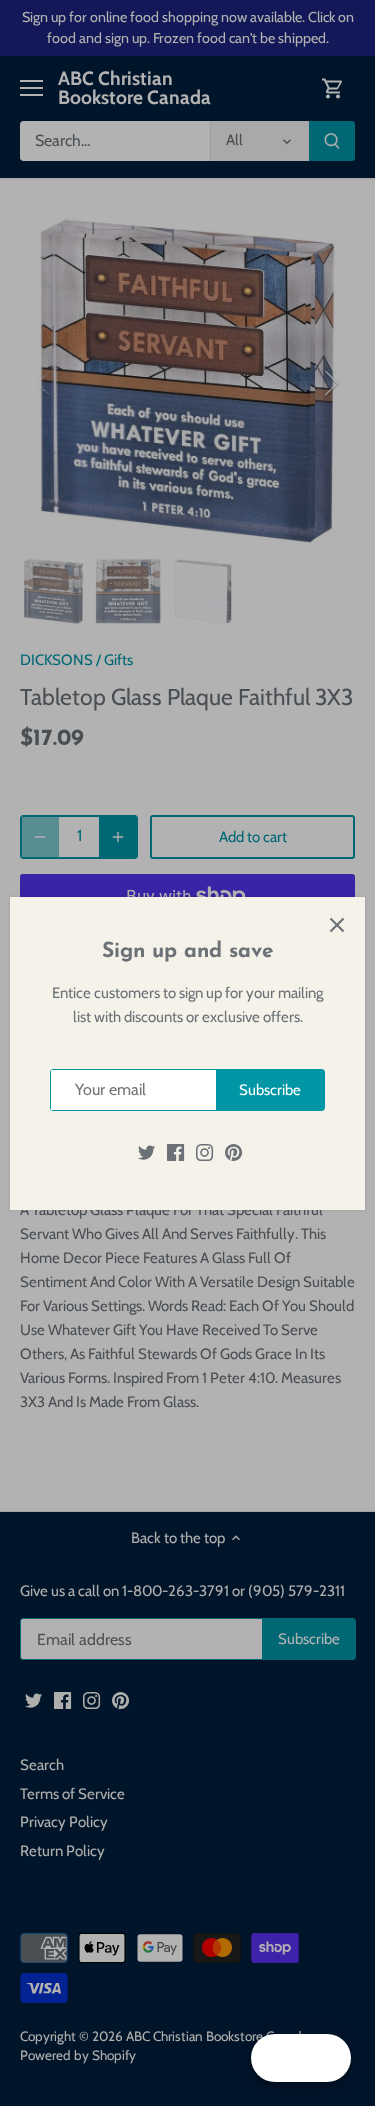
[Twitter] (146, 1151)
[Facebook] (175, 1151)
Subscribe (270, 1090)
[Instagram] (204, 1151)
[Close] (337, 925)
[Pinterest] (233, 1151)
